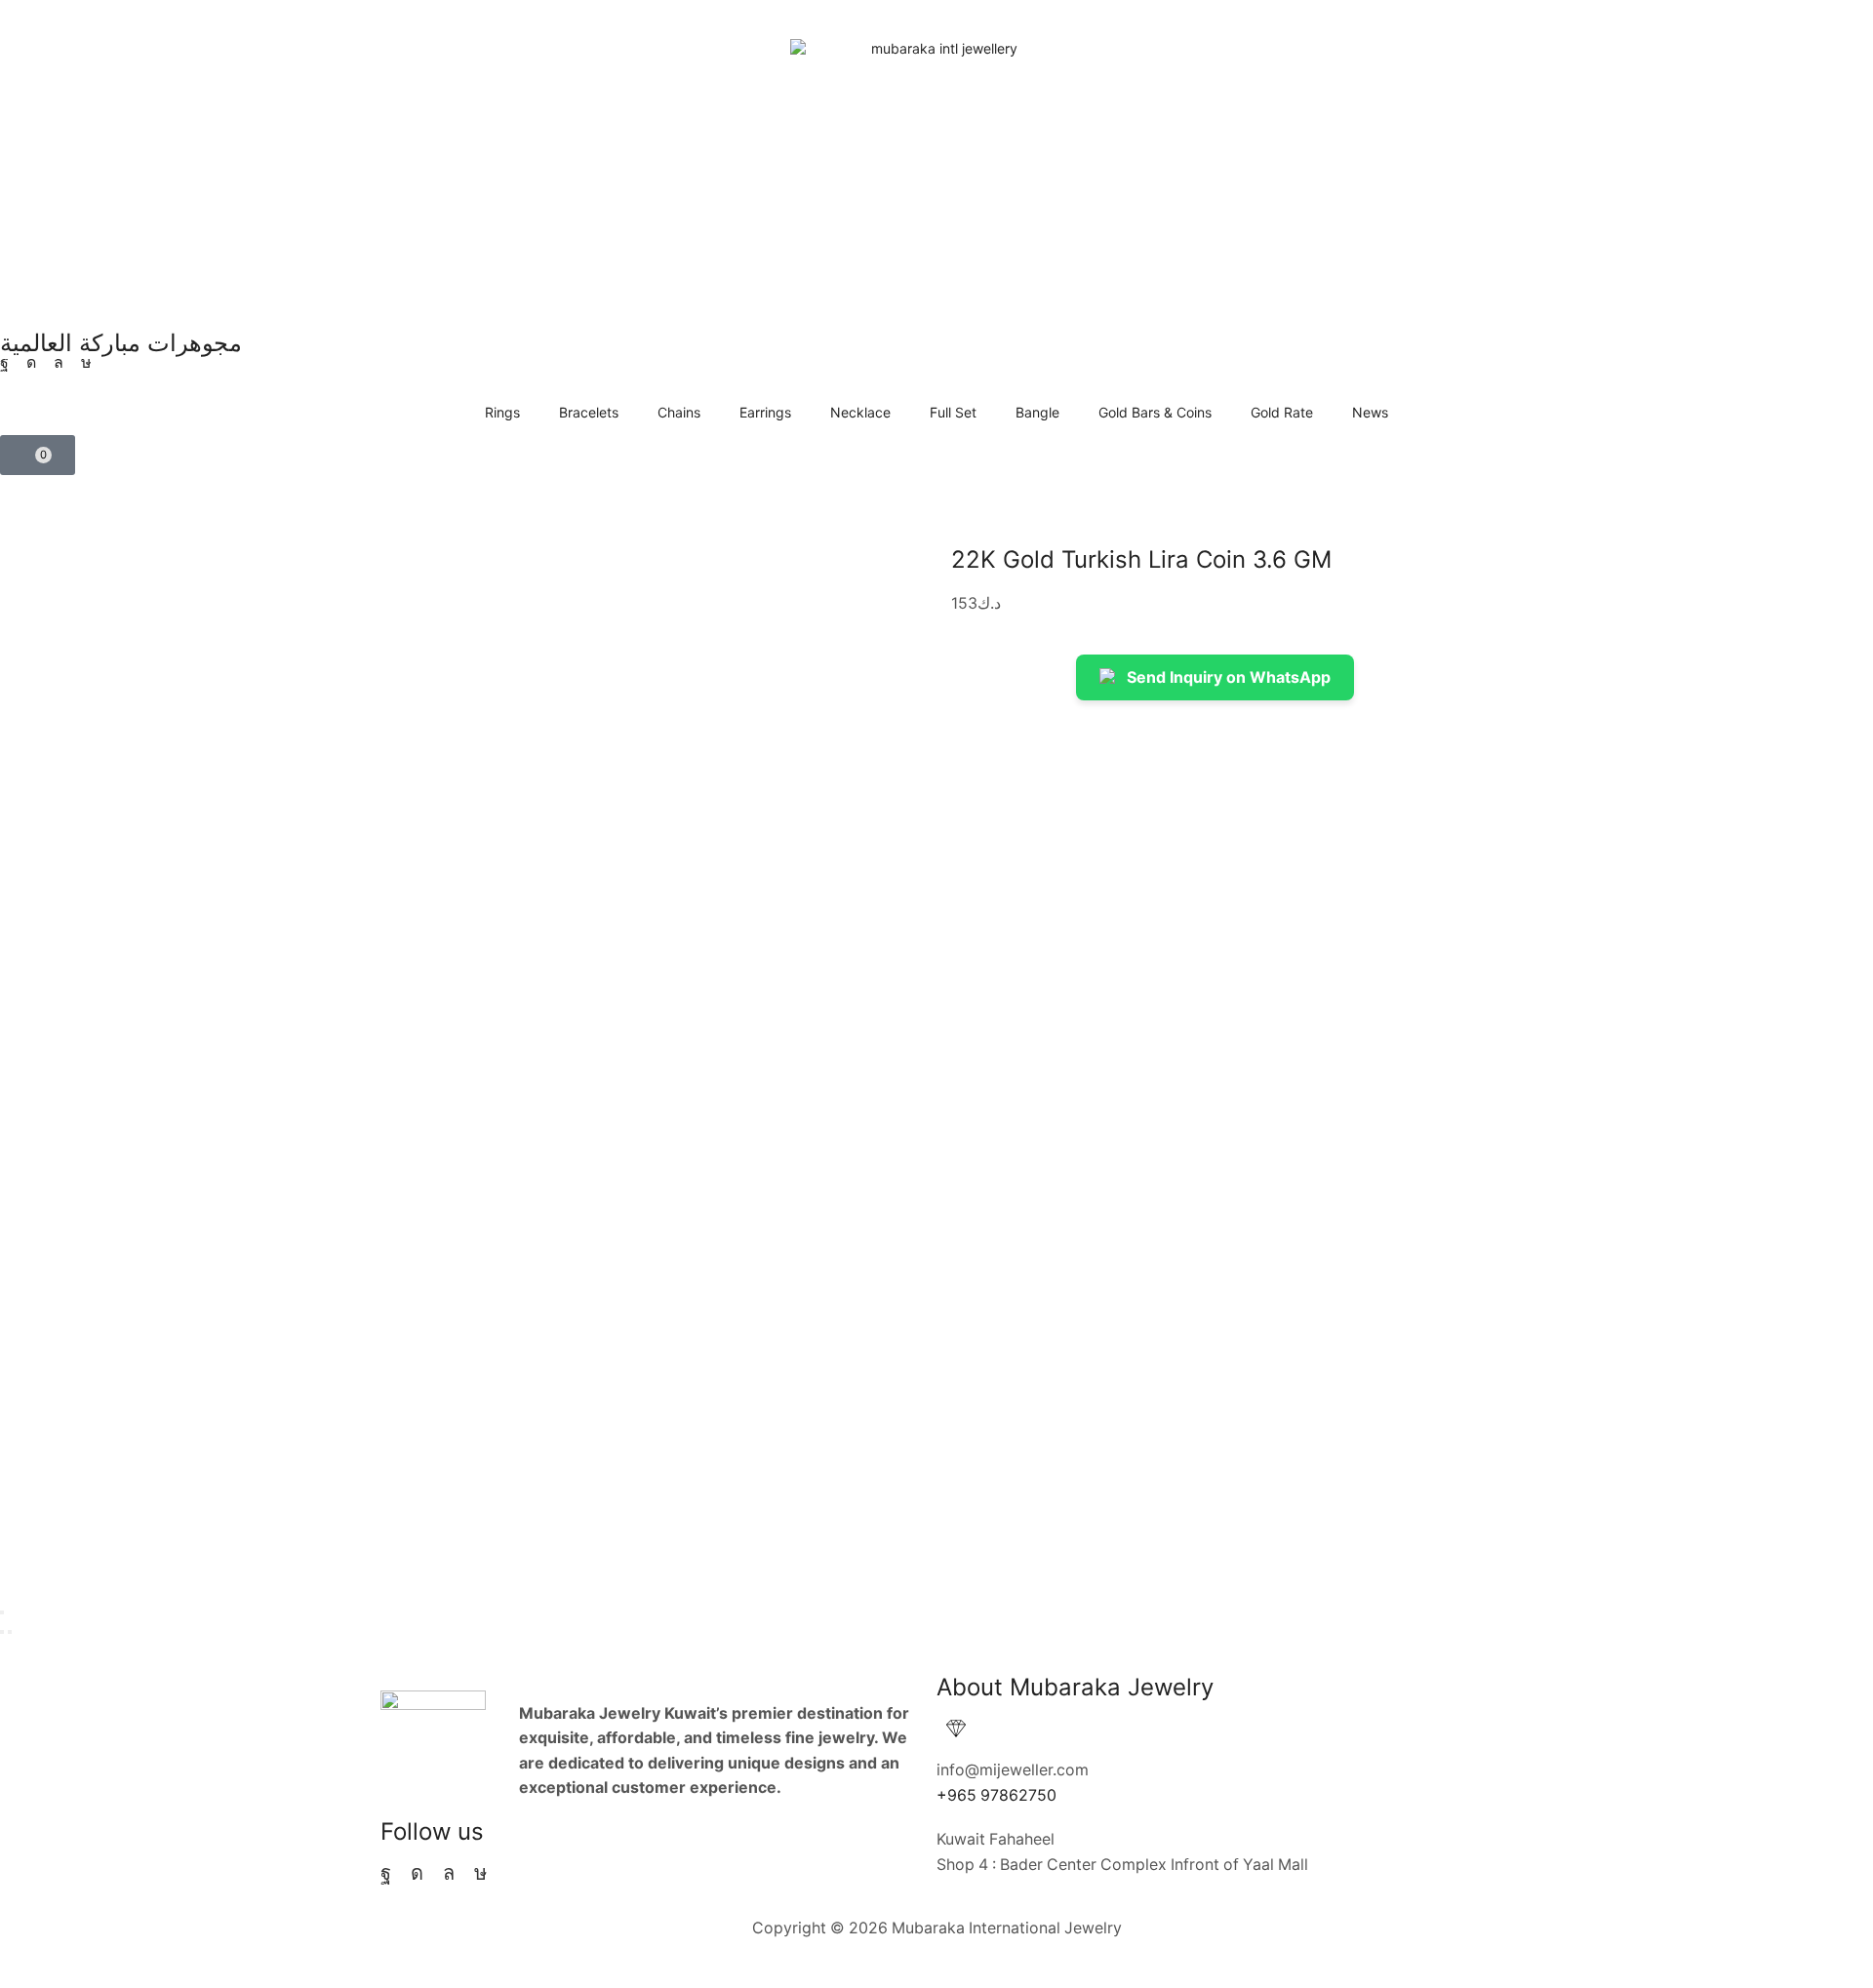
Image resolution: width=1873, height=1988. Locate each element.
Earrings (765, 412)
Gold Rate (1282, 412)
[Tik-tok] (86, 363)
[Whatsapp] (59, 363)
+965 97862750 (996, 1795)
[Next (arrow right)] (10, 1632)
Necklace (860, 412)
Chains (679, 412)
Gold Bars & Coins (1155, 412)
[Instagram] (31, 363)
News (1370, 412)
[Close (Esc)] (2, 1612)
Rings (502, 412)
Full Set (953, 412)
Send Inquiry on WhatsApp (1229, 677)
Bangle (1037, 412)
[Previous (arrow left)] (2, 1632)
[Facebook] (4, 363)
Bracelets (589, 412)
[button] (38, 455)
